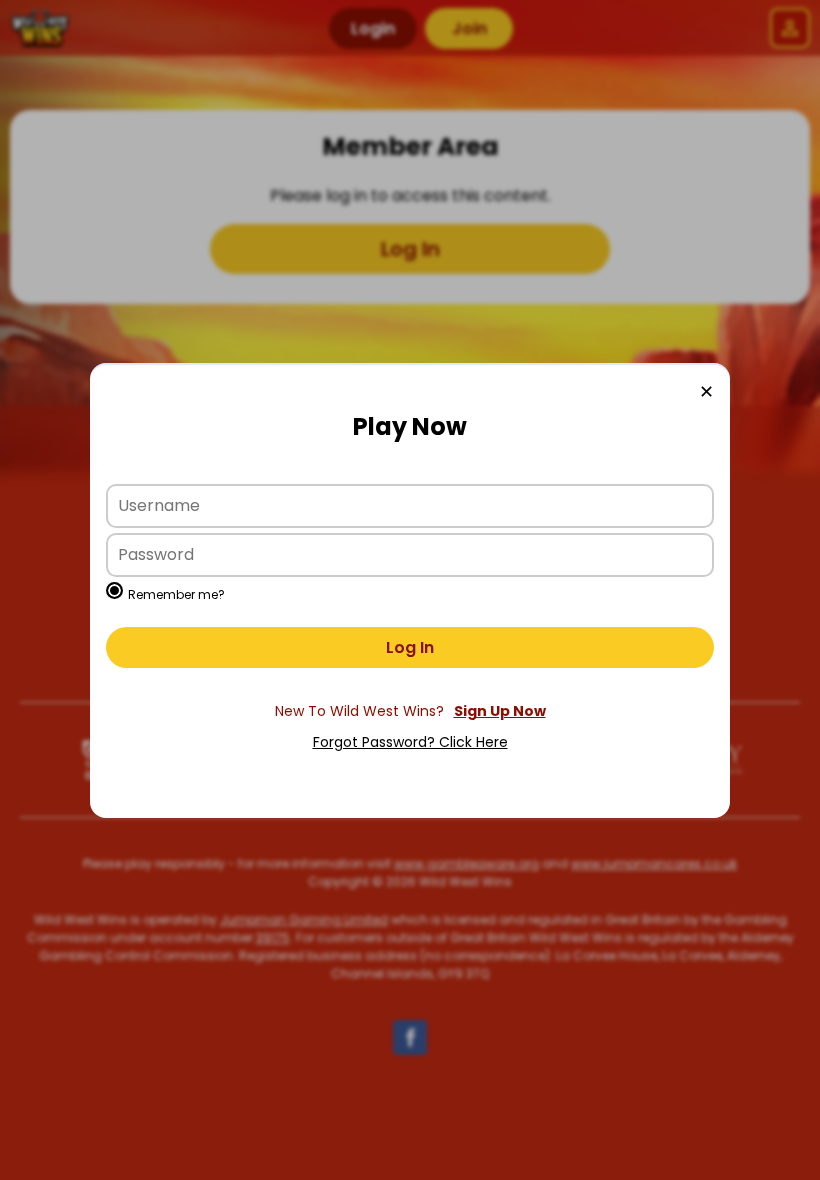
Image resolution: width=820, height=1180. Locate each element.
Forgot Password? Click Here (410, 742)
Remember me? (176, 594)
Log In (410, 647)
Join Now (410, 711)
